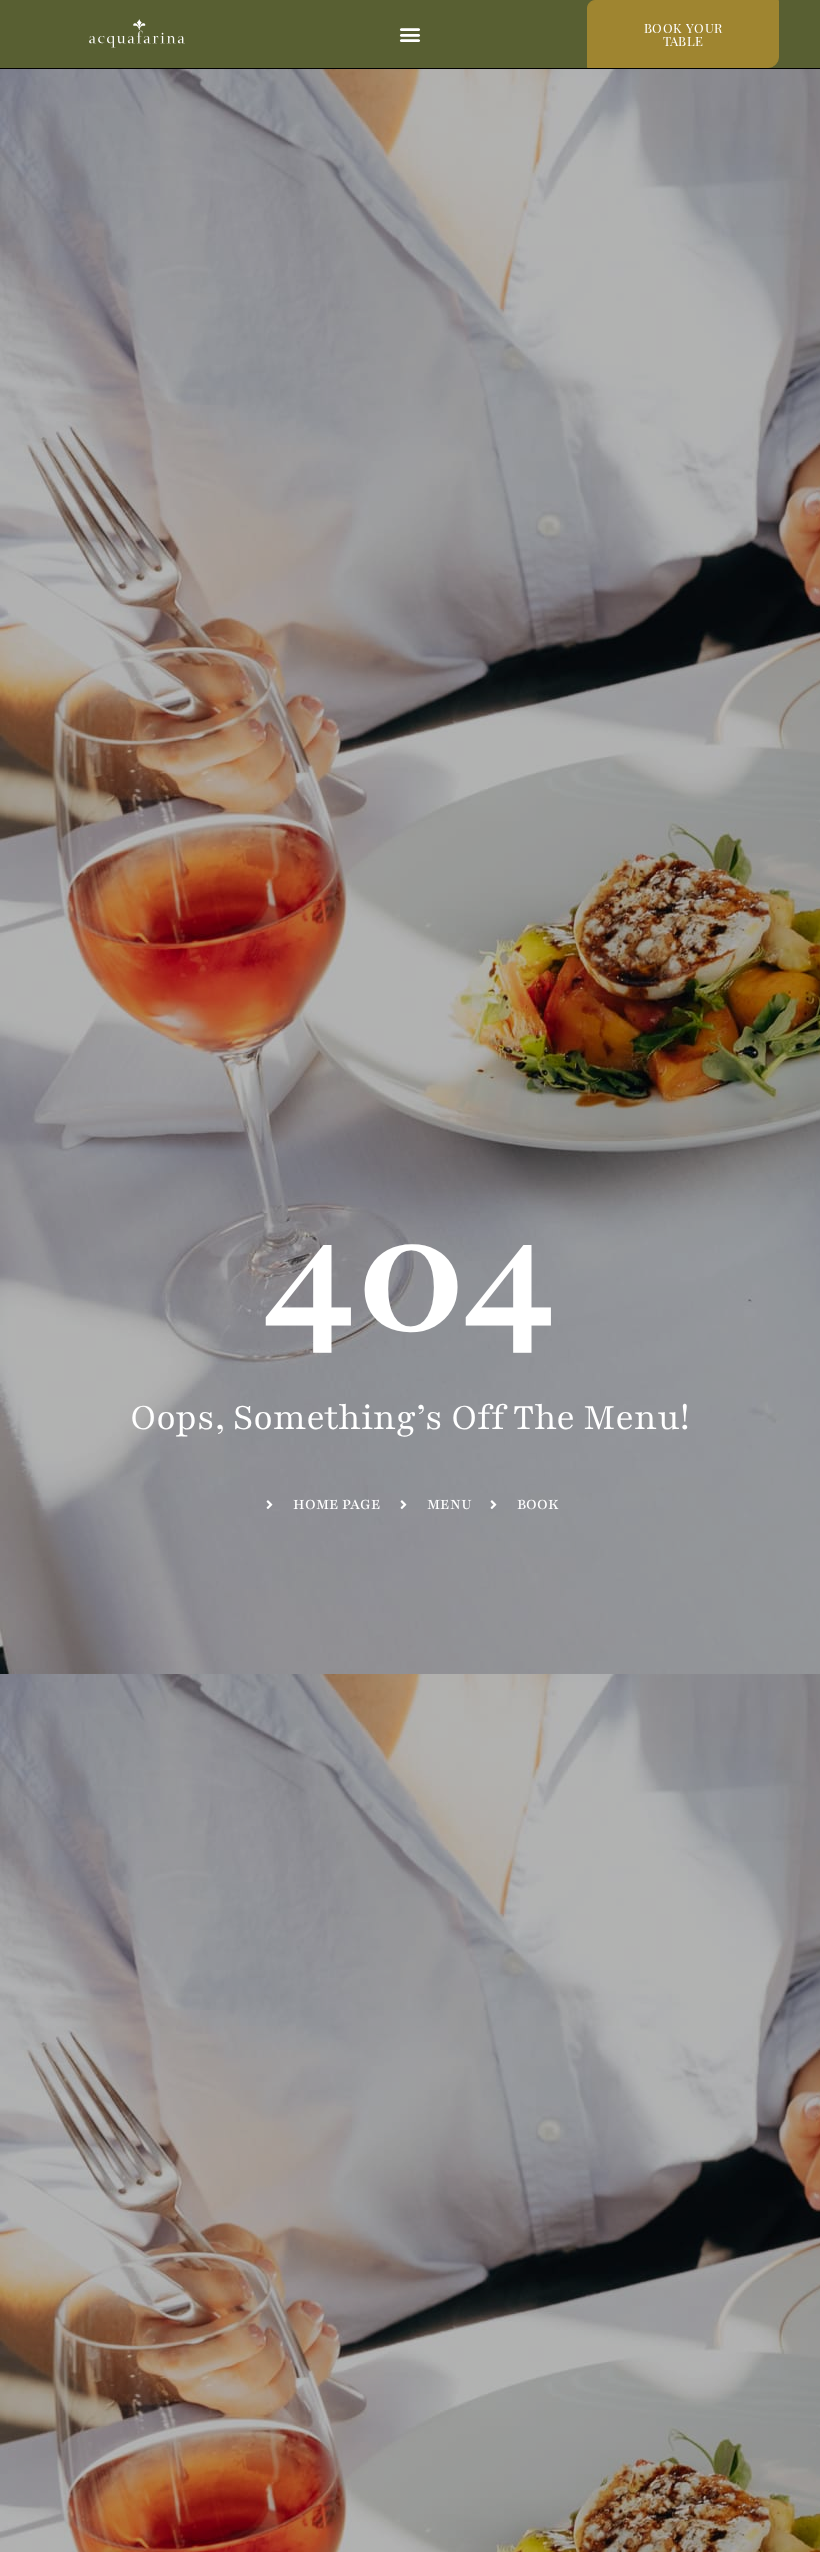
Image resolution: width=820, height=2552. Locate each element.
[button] (409, 34)
